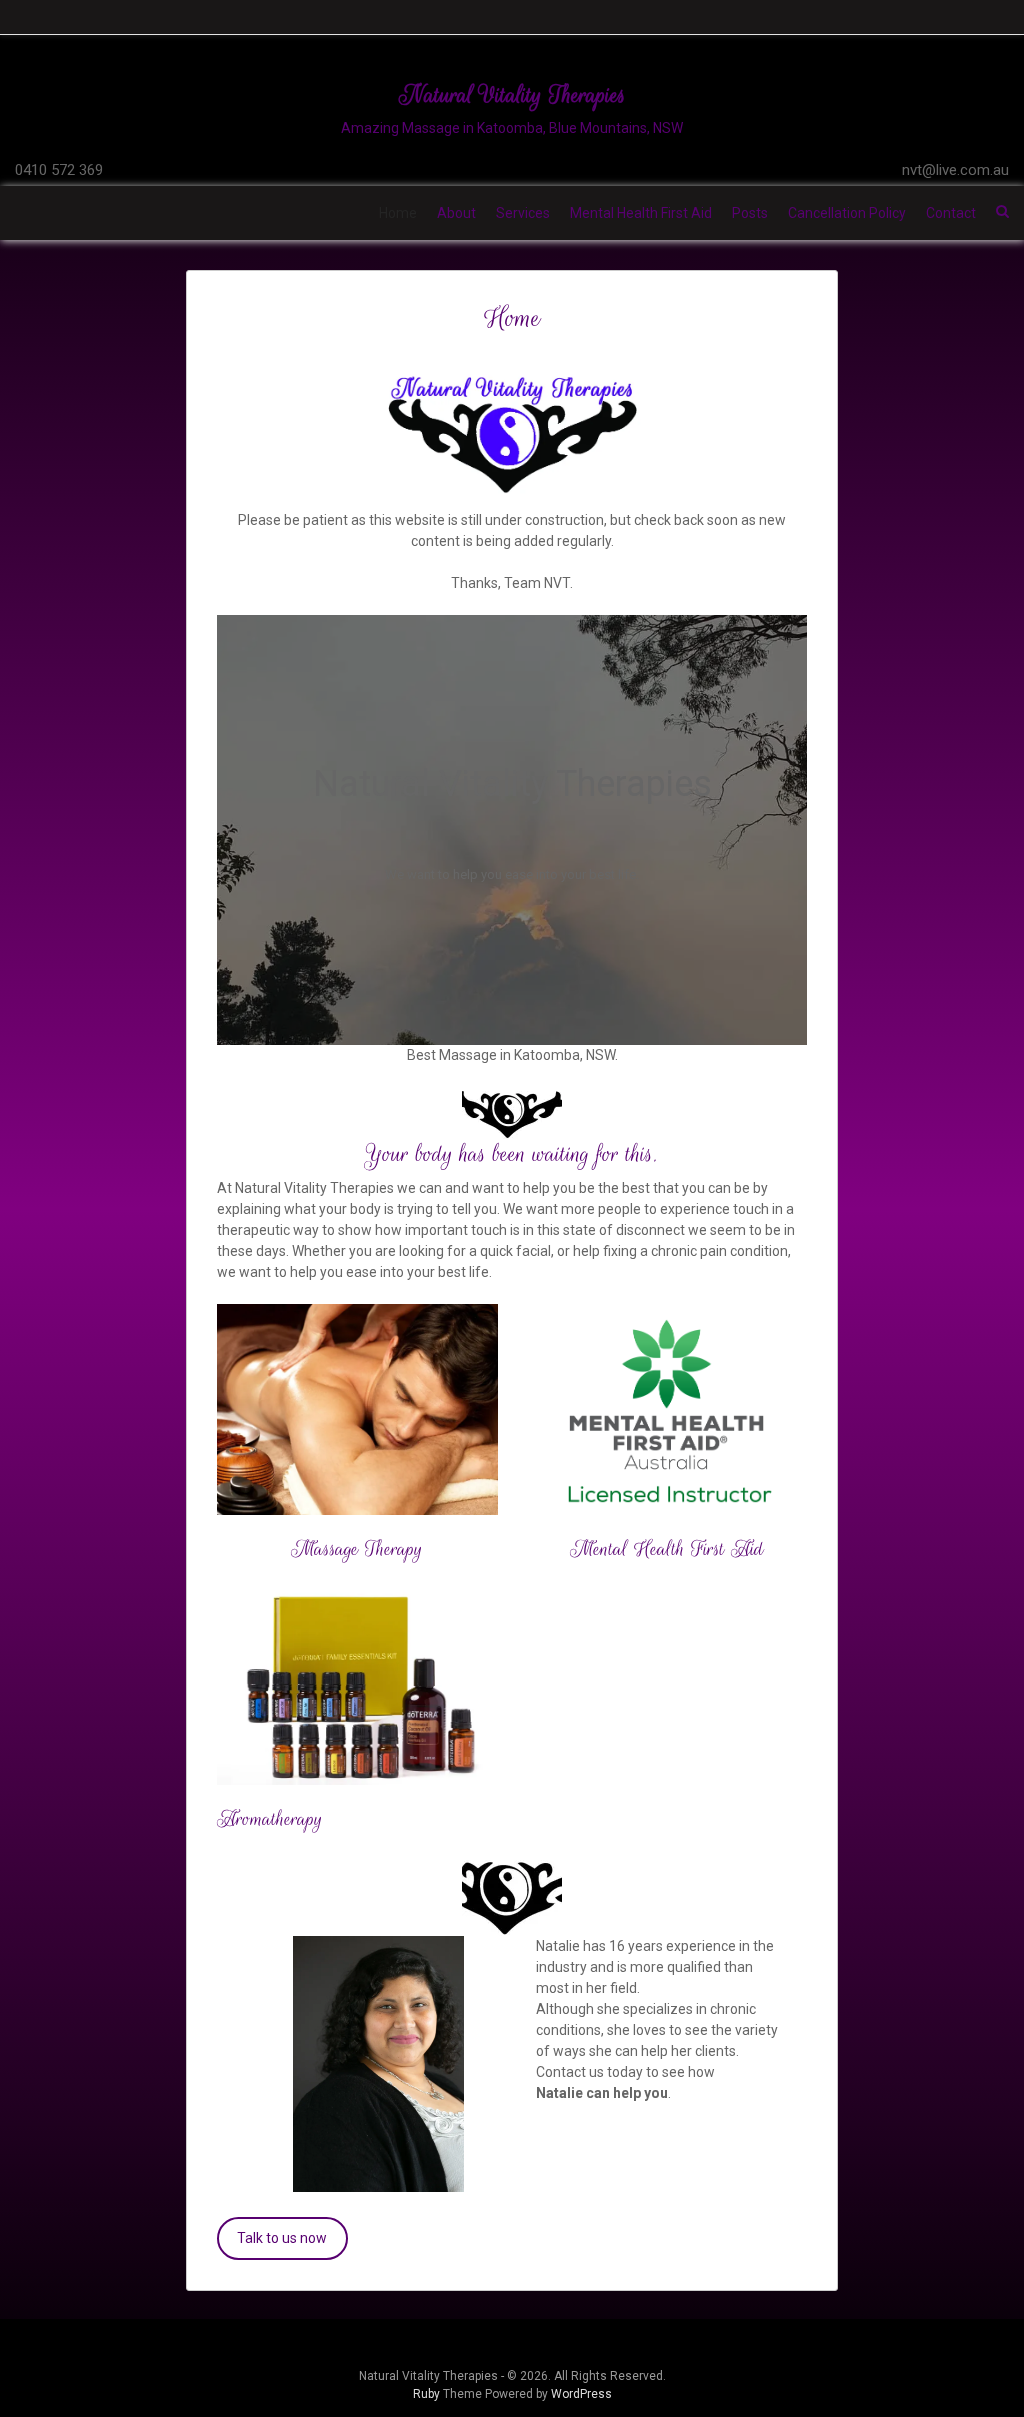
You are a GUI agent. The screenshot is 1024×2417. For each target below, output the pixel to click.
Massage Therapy (357, 1549)
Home (398, 213)
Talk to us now (282, 2238)
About (456, 213)
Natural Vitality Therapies (512, 94)
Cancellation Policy (847, 213)
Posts (750, 213)
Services (523, 213)
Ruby (426, 2394)
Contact (951, 213)
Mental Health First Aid (641, 213)
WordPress (581, 2394)
